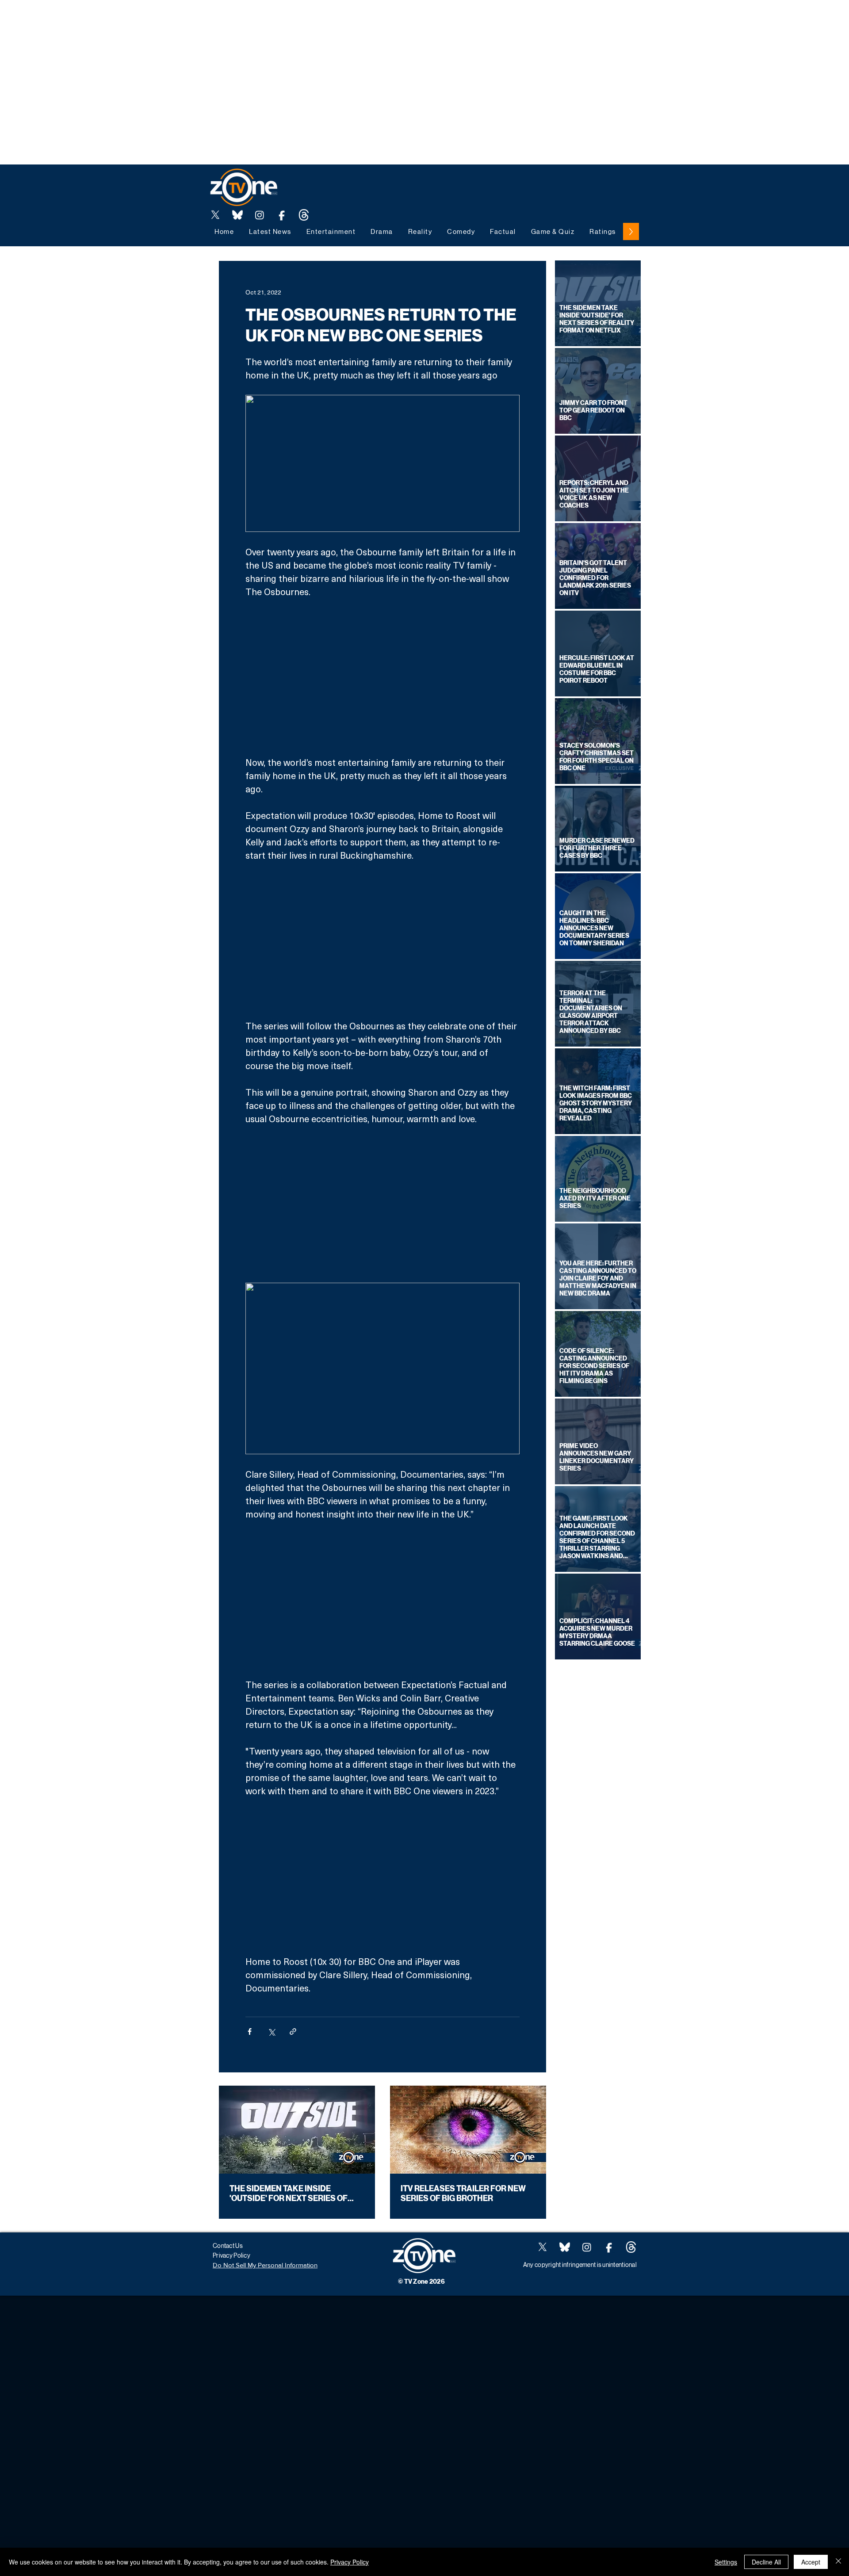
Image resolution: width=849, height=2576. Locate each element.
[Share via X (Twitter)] (271, 2031)
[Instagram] (260, 215)
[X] (215, 215)
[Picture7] (282, 215)
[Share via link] (293, 2031)
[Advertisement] (161, 20)
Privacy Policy (350, 2562)
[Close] (838, 2562)
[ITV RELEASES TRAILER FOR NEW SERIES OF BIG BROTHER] (468, 2130)
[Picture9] (304, 215)
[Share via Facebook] (250, 2031)
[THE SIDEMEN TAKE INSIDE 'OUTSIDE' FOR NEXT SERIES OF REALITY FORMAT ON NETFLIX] (297, 2130)
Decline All (766, 2562)
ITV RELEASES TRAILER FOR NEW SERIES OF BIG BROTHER (463, 2194)
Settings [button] (726, 2562)
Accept (811, 2562)
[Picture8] (237, 215)
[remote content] (382, 677)
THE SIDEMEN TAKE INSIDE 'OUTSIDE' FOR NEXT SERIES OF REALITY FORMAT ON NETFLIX (289, 2194)
